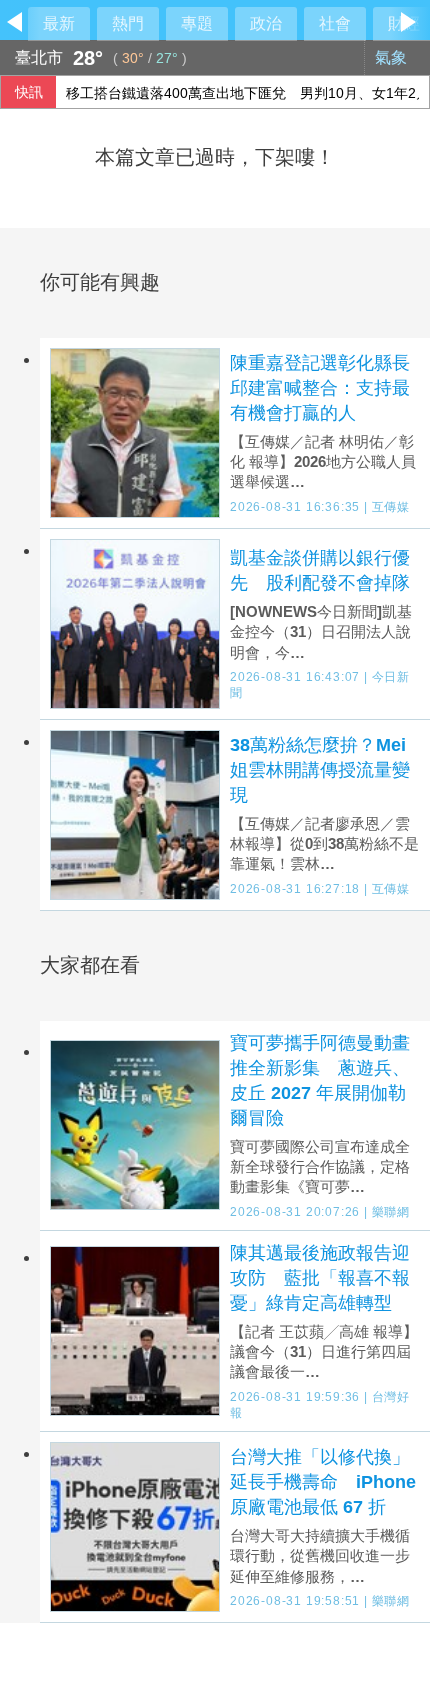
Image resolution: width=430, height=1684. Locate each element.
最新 (59, 23)
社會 (335, 23)
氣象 (393, 57)
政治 (266, 23)
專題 (197, 23)
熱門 (128, 23)
